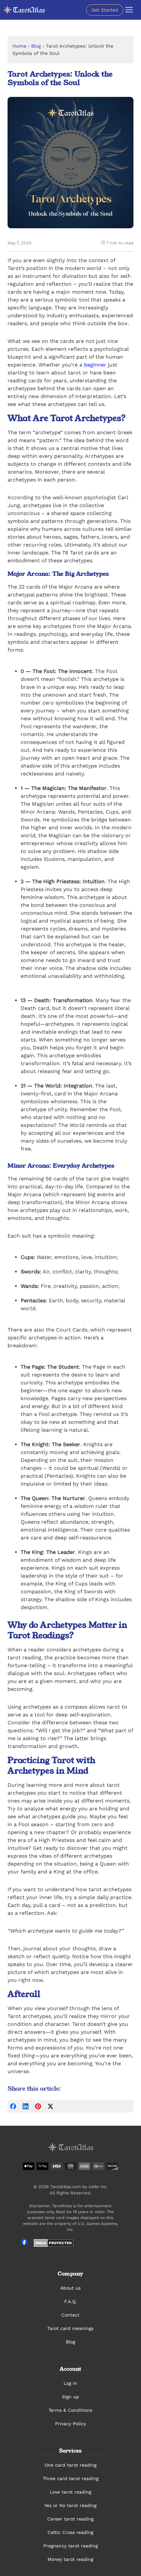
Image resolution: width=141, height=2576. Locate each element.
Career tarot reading (70, 2519)
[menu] (129, 10)
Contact (70, 2315)
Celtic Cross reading (70, 2532)
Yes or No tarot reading (70, 2505)
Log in (70, 2383)
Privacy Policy (70, 2424)
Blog (36, 46)
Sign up (70, 2397)
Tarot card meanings (70, 2328)
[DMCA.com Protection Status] (54, 2243)
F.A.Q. (70, 2301)
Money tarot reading (70, 2559)
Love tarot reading (70, 2492)
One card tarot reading (70, 2465)
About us (70, 2288)
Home (19, 46)
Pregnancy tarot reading (70, 2546)
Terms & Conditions (70, 2410)
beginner (95, 365)
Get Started (105, 10)
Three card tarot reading (70, 2478)
